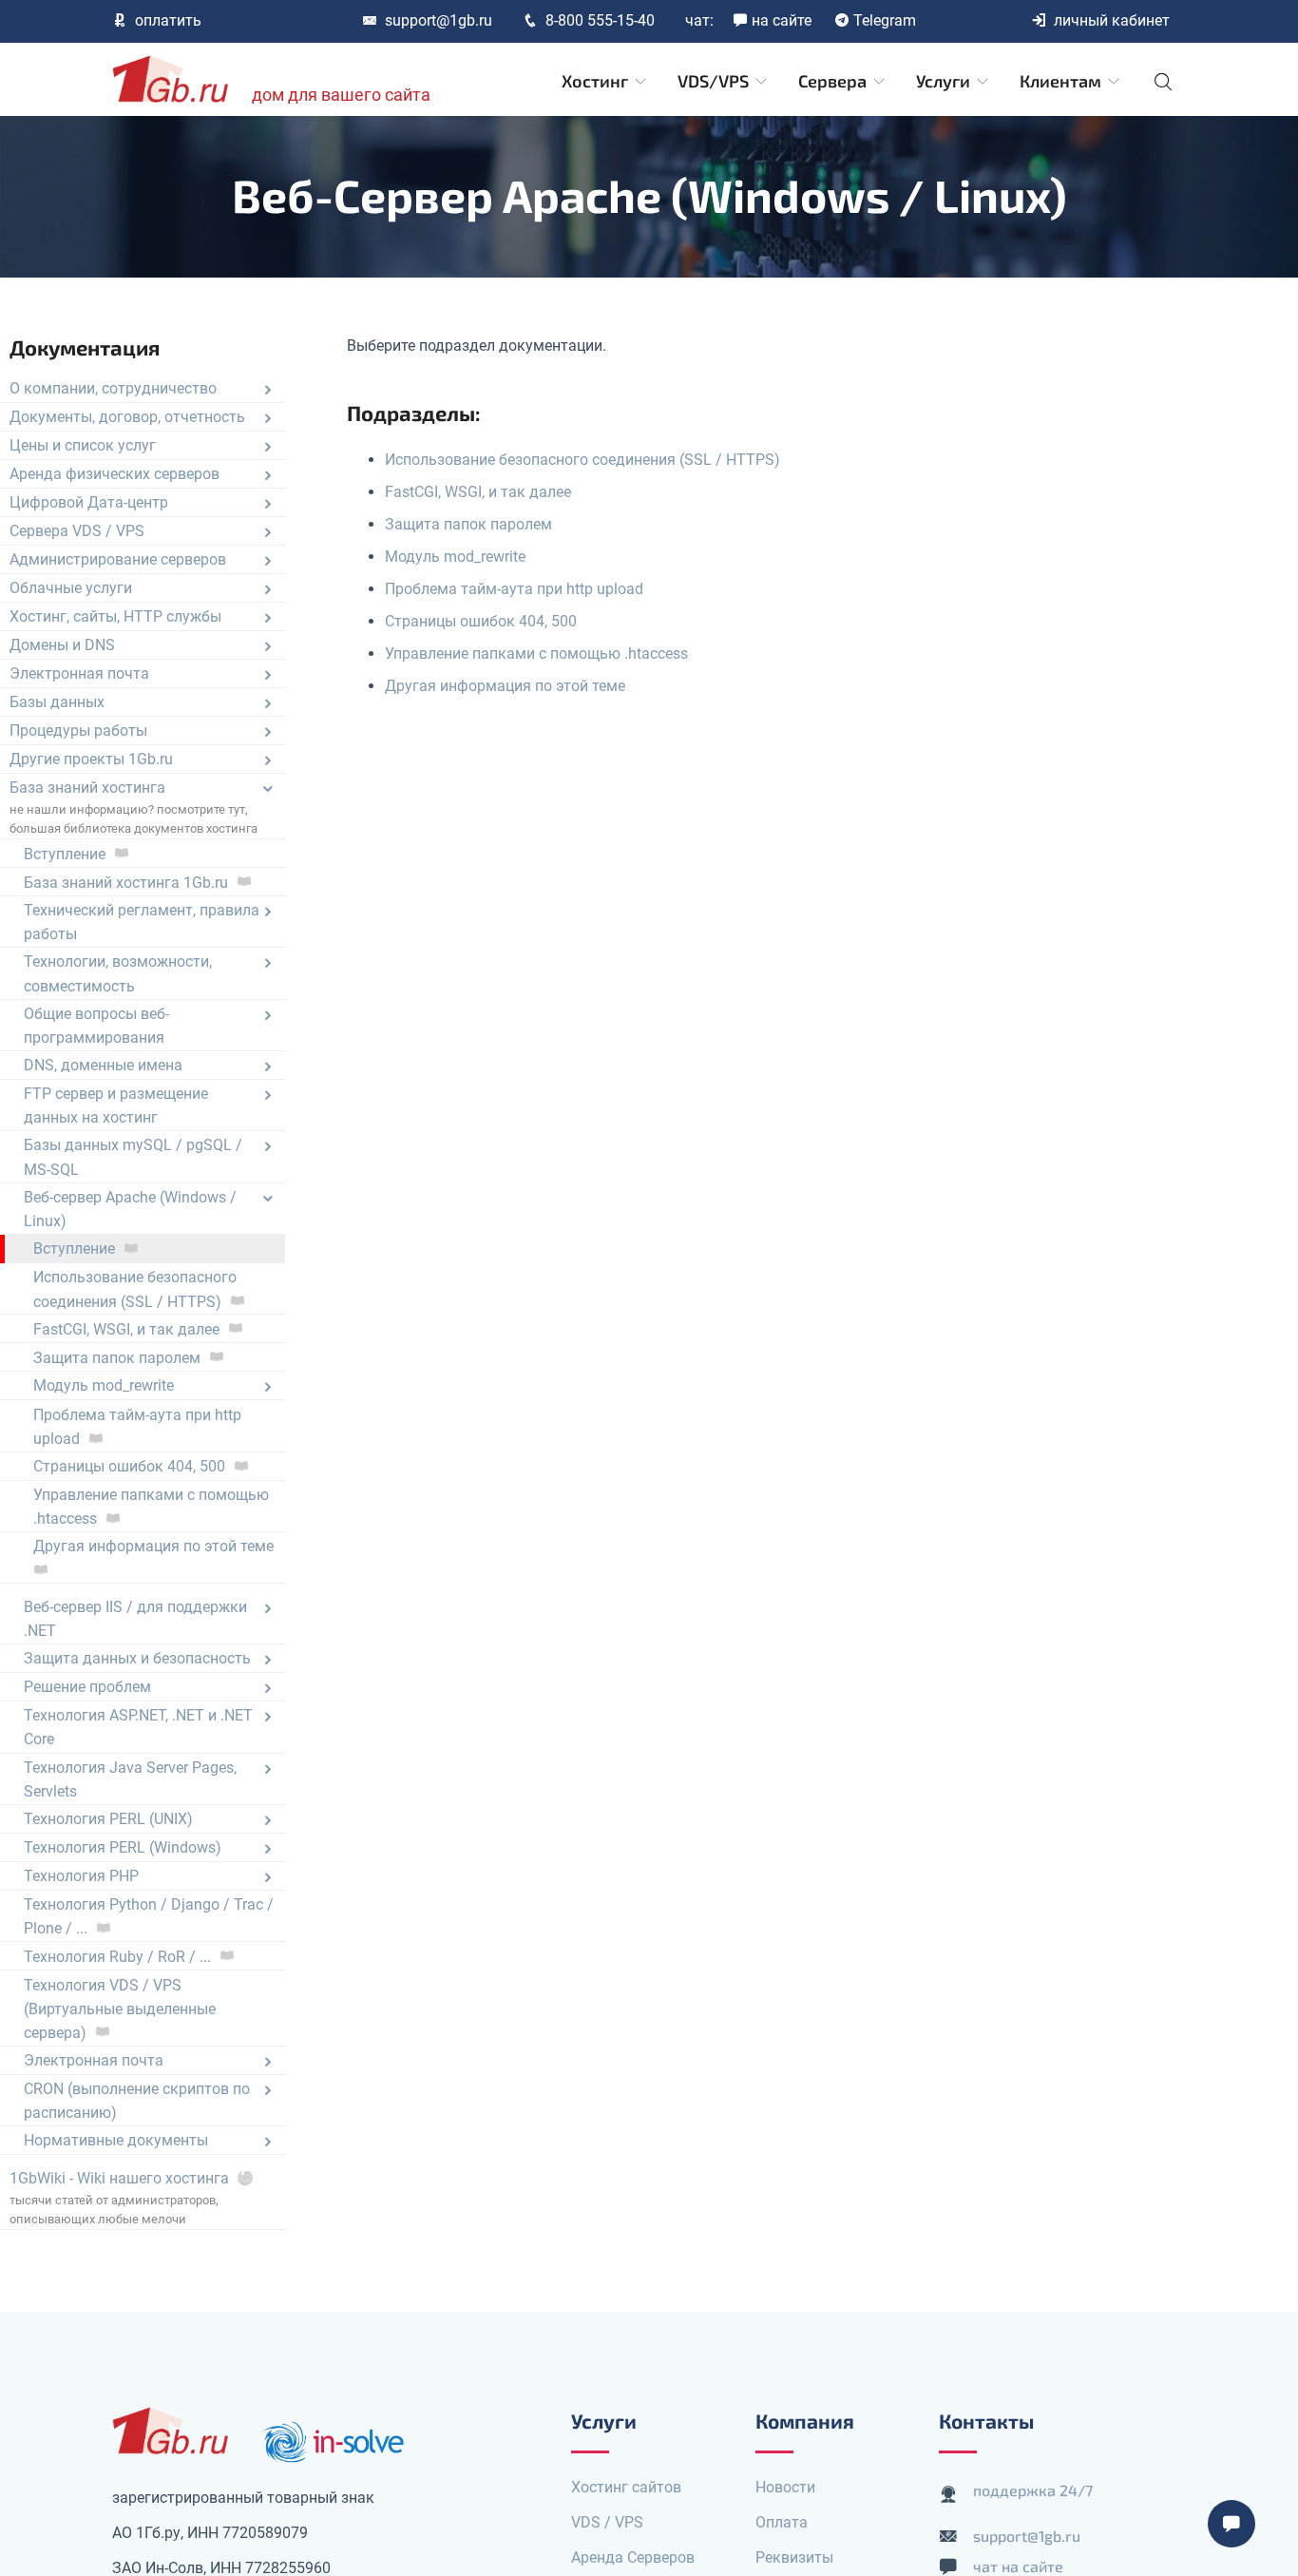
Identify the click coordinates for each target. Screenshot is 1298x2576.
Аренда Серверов (633, 2557)
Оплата (782, 2522)
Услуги (945, 81)
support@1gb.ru (439, 20)
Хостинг (597, 81)
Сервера (834, 81)
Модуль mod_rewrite (455, 557)
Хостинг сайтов (626, 2487)
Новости (785, 2487)
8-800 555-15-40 (600, 20)
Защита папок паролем (468, 524)
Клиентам (1062, 81)
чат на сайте (1018, 2566)
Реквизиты (794, 2557)
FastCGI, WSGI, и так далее (478, 492)
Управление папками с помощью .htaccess (536, 654)
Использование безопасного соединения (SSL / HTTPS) (582, 460)
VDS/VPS (715, 81)
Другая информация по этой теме (505, 686)
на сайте (782, 20)
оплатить (168, 20)
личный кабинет (1112, 20)
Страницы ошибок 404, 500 (481, 621)
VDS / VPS (607, 2522)
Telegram (885, 20)
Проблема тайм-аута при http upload (514, 589)
